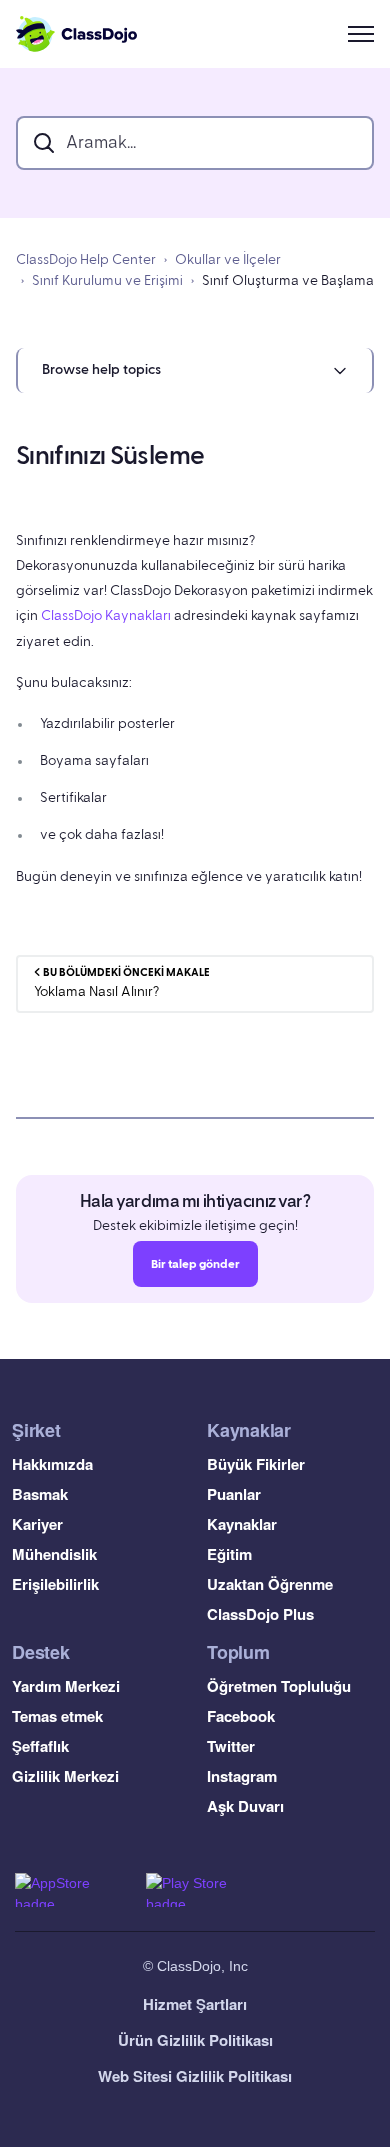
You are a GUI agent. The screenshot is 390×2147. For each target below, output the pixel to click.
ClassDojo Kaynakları (106, 616)
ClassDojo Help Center (86, 260)
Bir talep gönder (195, 1264)
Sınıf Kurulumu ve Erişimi (107, 281)
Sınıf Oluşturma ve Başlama (288, 281)
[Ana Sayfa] (76, 34)
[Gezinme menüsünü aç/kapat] (361, 34)
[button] (195, 370)
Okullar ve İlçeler (228, 260)
